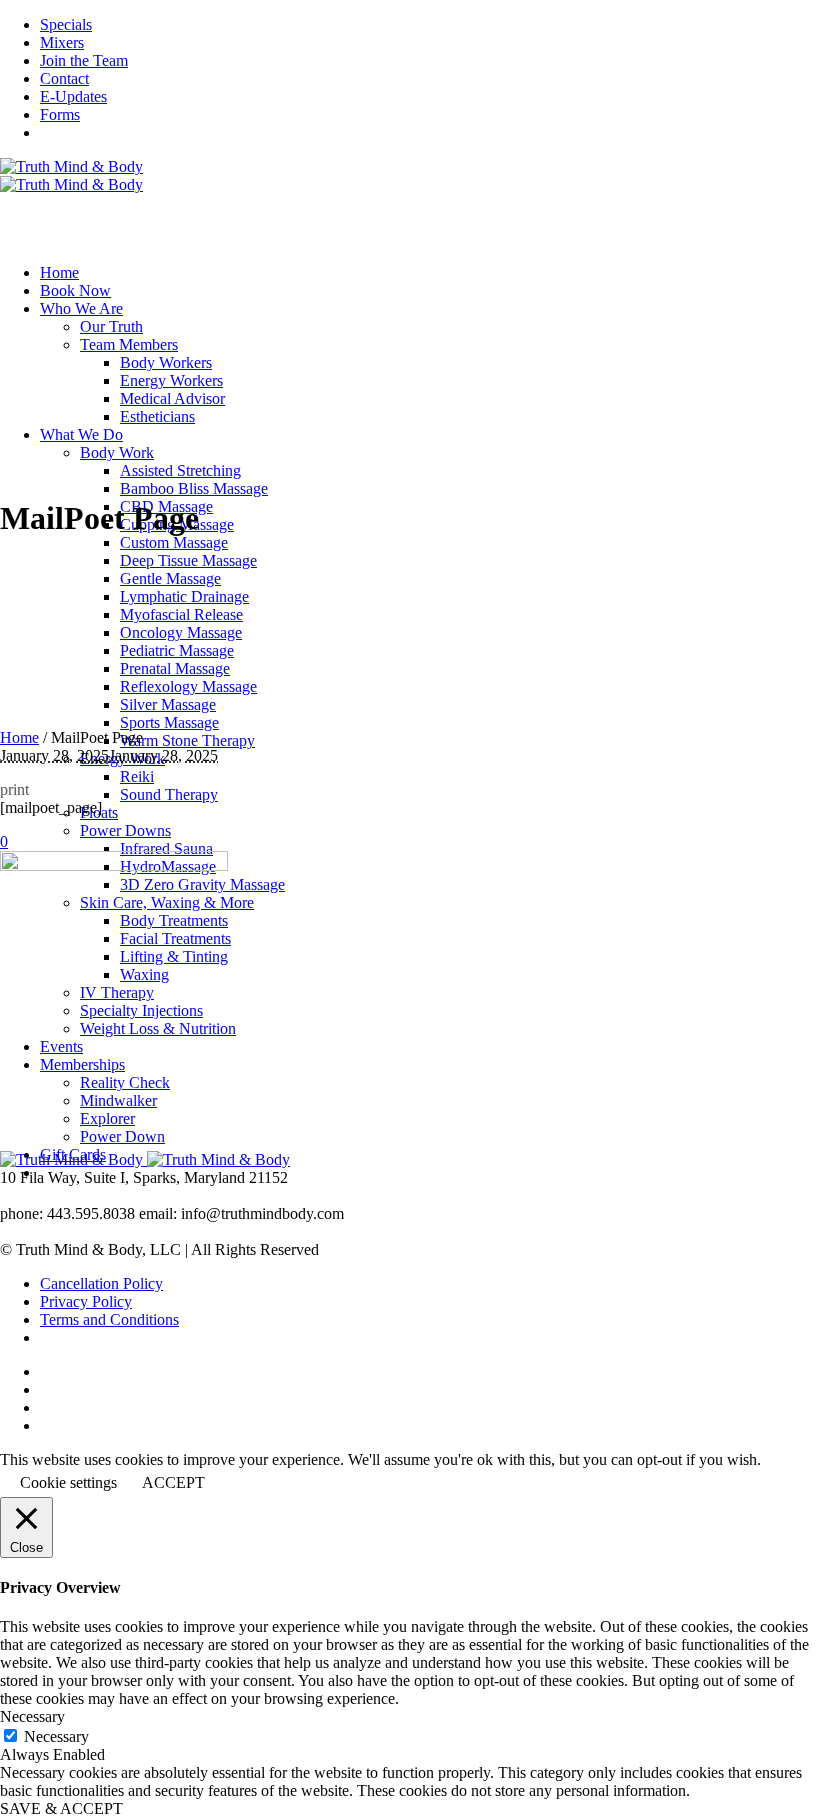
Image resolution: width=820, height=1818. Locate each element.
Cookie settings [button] (68, 1482)
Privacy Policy (86, 1301)
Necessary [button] (32, 1716)
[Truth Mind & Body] (71, 175)
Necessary (56, 1736)
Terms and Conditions (109, 1319)
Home (19, 737)
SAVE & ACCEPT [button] (61, 1808)
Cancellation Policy (101, 1283)
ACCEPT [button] (173, 1482)
